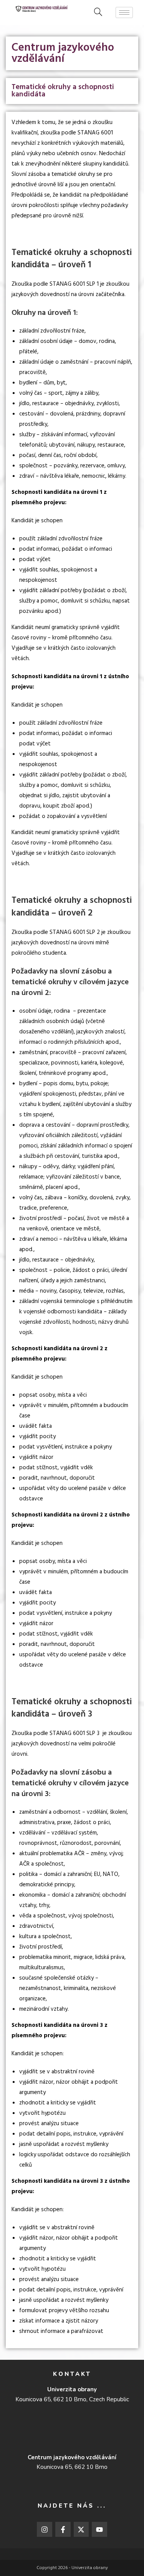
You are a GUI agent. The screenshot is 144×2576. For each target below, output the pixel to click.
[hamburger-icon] (124, 12)
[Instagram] (45, 2530)
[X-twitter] (81, 2530)
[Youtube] (99, 2530)
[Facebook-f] (63, 2530)
